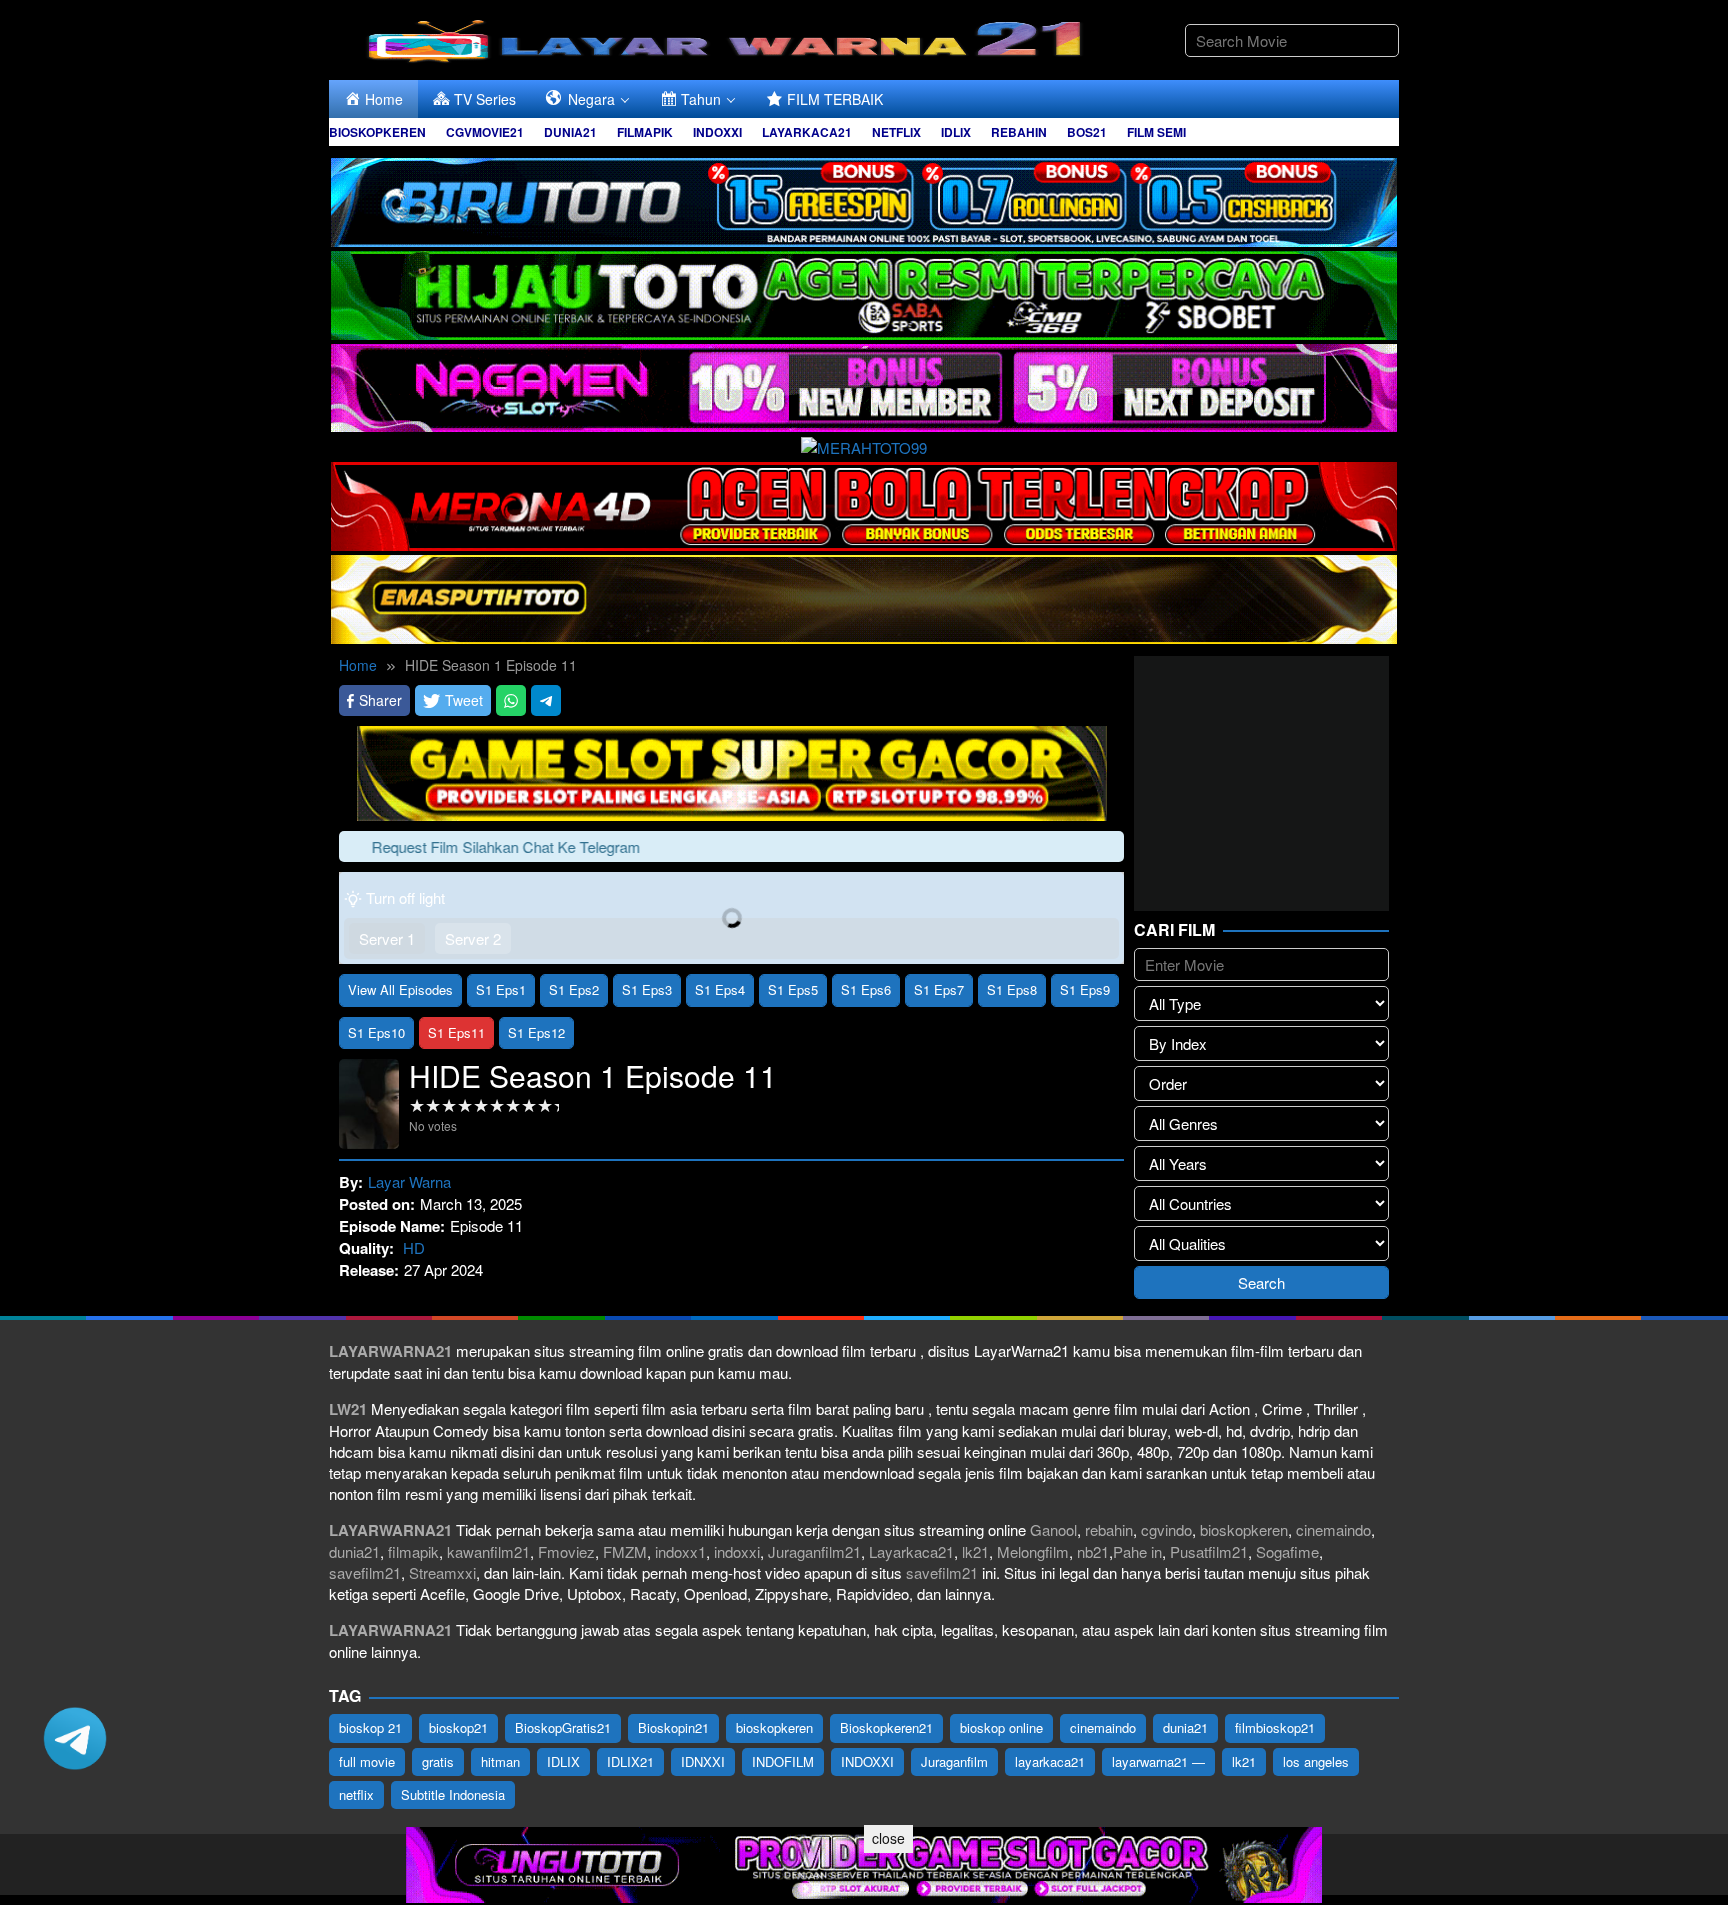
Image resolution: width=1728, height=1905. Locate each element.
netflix (356, 1794)
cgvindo (1166, 1529)
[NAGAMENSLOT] (864, 385)
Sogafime (1287, 1551)
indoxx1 (680, 1551)
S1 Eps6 (866, 989)
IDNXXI (703, 1761)
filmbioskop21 (1275, 1727)
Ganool (1053, 1529)
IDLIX (563, 1761)
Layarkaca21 (911, 1551)
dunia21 (354, 1551)
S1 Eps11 (456, 1032)
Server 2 (473, 938)
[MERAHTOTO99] (864, 444)
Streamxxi (442, 1572)
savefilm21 (365, 1572)
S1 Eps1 (501, 989)
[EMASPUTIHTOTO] (864, 596)
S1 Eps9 (1085, 989)
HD (414, 1247)
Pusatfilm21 (1209, 1551)
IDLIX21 (630, 1761)
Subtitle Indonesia (453, 1794)
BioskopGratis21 (563, 1727)
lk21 (975, 1551)
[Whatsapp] (511, 700)
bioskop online (1001, 1727)
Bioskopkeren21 (886, 1727)
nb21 (1093, 1551)
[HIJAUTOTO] (864, 292)
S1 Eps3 (647, 989)
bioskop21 (458, 1727)
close (888, 1838)
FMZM (625, 1551)
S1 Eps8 (1012, 989)
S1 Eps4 (720, 989)
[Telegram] (546, 700)
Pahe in (1137, 1551)
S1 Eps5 (793, 989)
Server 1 (387, 938)
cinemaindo (1333, 1529)
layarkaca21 (1050, 1761)
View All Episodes (400, 989)
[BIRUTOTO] (864, 199)
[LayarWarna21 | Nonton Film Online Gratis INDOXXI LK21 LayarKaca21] (729, 37)
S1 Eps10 (376, 1032)
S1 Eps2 (574, 989)
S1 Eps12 (536, 1032)
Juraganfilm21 (814, 1551)
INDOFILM (783, 1761)
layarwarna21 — (1158, 1761)
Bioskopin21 (673, 1727)
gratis (438, 1761)
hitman (500, 1761)
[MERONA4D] (864, 503)
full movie (367, 1761)
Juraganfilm (954, 1761)
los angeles (1316, 1761)
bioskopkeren (1244, 1529)
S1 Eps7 (939, 989)
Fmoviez (566, 1551)
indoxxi (737, 1551)
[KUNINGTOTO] (732, 770)
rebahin (1109, 1529)
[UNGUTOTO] (864, 1862)
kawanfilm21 (488, 1551)
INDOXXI (867, 1761)
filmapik (413, 1551)
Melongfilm (1033, 1551)
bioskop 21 (370, 1727)
